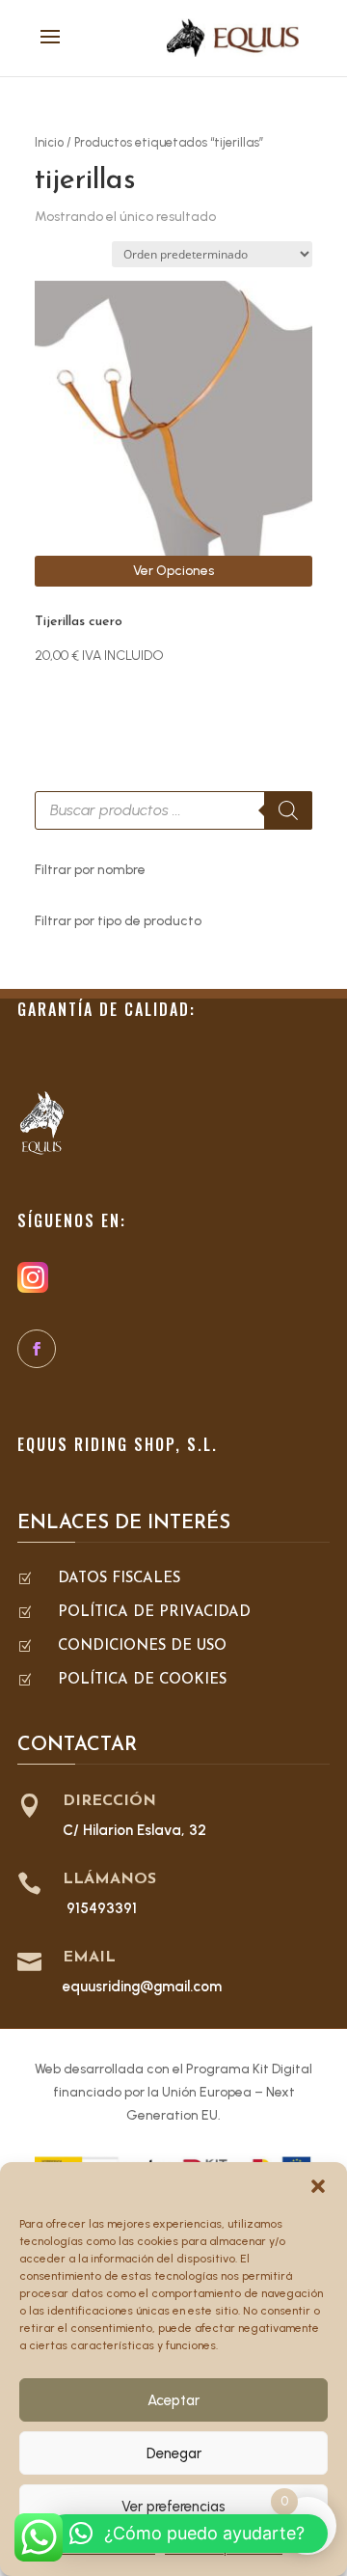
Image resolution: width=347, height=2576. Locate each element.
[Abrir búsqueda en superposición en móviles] (173, 810)
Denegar (174, 2453)
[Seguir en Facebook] (37, 1349)
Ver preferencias (173, 2507)
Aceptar (173, 2400)
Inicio (49, 142)
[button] (318, 2186)
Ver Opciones (173, 571)
